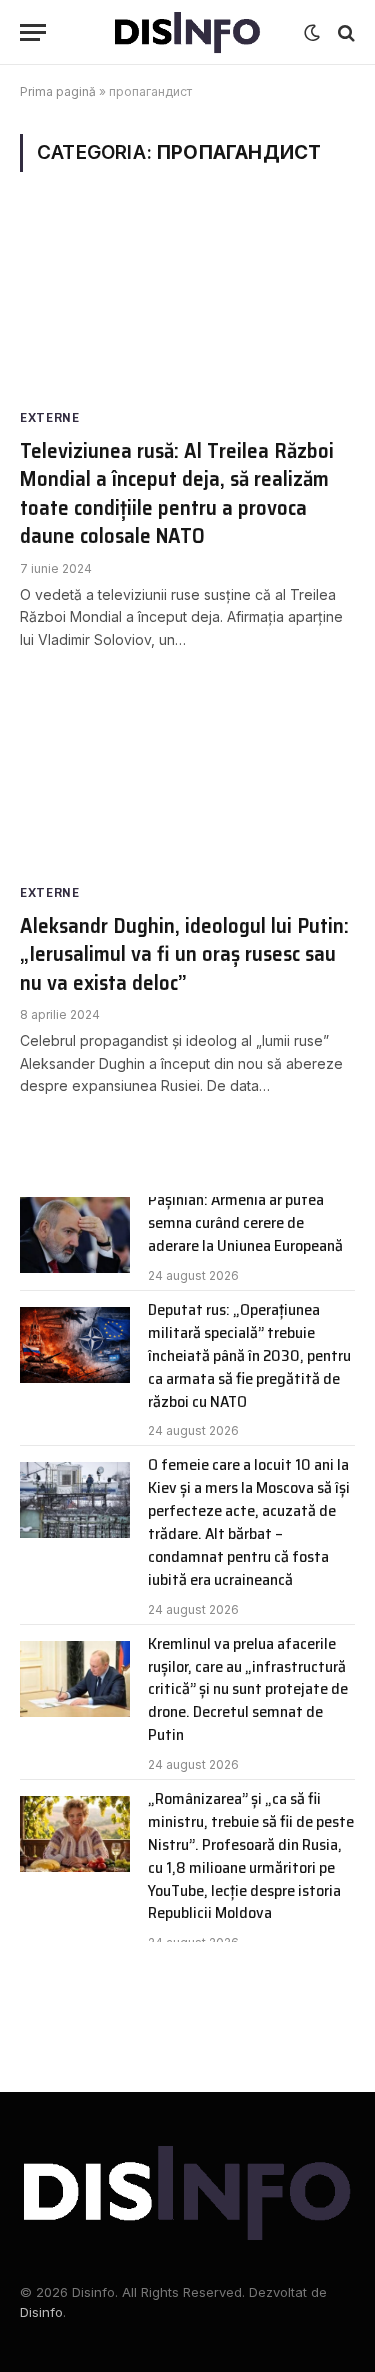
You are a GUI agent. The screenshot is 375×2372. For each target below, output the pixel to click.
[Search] (344, 32)
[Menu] (33, 32)
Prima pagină (58, 91)
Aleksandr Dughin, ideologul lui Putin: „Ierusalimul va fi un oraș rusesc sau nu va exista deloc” (184, 954)
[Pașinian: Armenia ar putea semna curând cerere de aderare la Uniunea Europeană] (75, 1235)
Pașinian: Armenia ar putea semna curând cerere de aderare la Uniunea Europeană (245, 1222)
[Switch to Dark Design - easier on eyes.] (312, 33)
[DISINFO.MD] (187, 32)
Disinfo (41, 2312)
